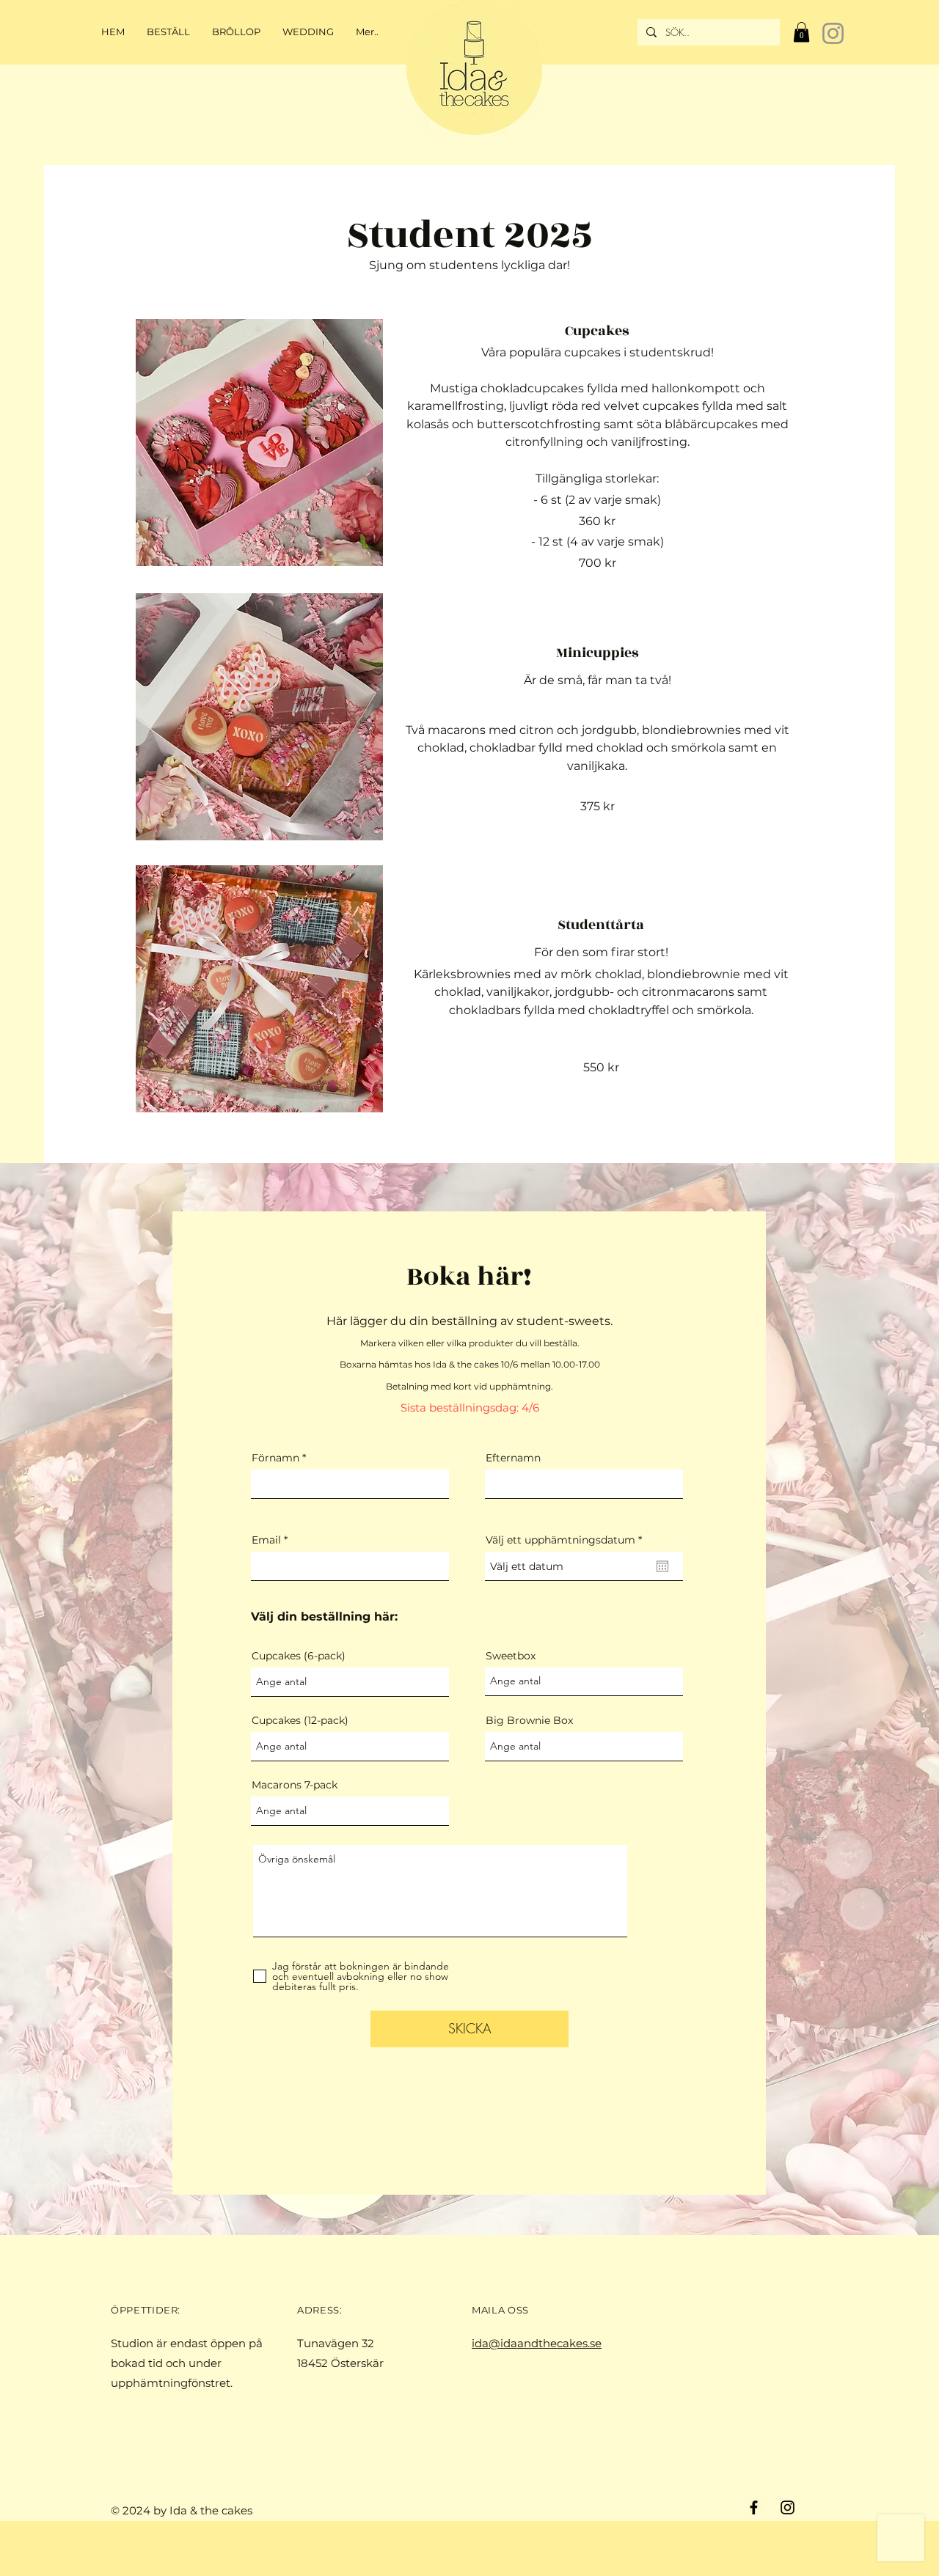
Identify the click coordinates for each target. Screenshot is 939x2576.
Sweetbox (511, 1656)
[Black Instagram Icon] (788, 2507)
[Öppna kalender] (662, 1566)
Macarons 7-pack (295, 1785)
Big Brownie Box (529, 1720)
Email (266, 1540)
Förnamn (275, 1458)
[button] (801, 32)
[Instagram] (833, 33)
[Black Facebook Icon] (754, 2507)
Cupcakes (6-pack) (299, 1656)
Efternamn (513, 1458)
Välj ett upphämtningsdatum (567, 1540)
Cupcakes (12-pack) (300, 1720)
